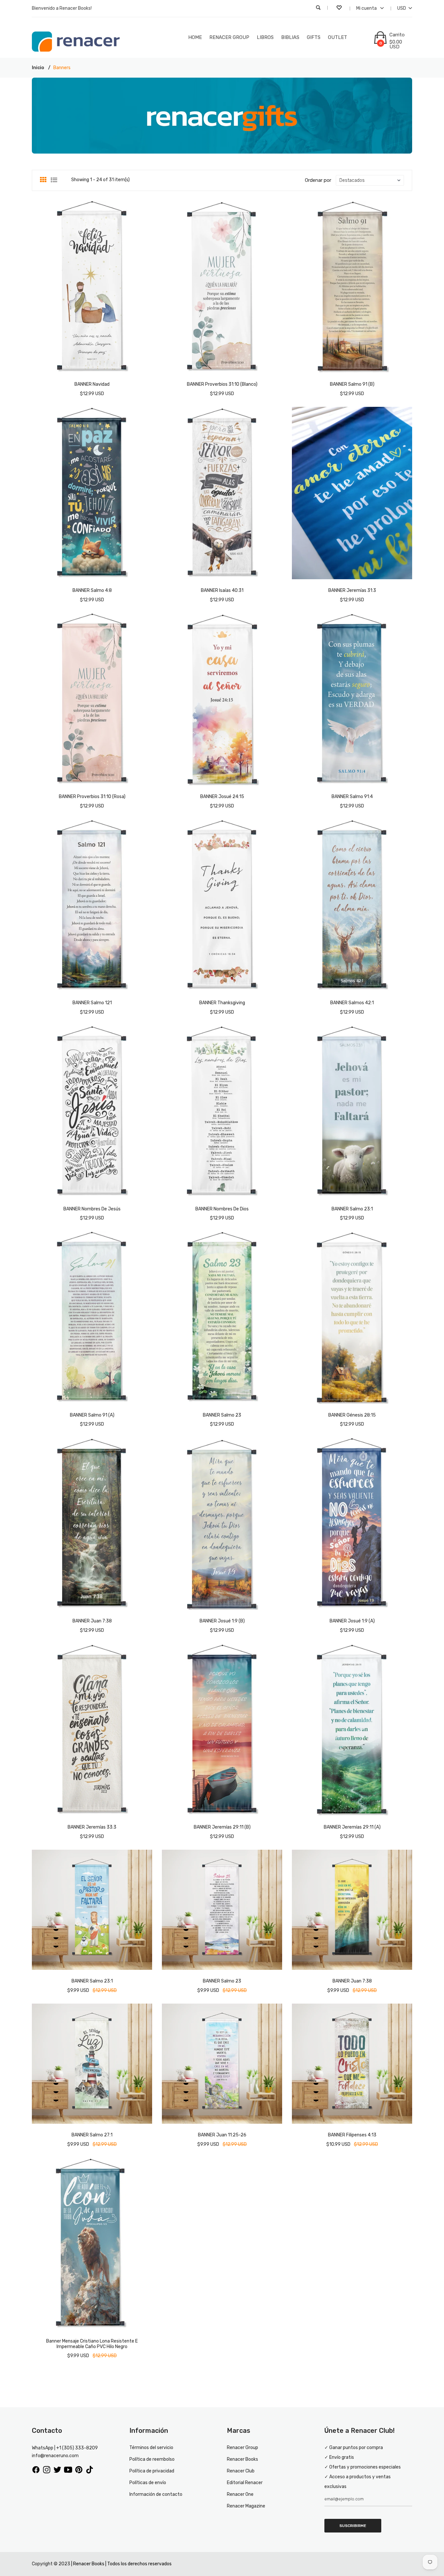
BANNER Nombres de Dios (222, 1209)
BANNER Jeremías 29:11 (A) (352, 1827)
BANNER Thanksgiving (222, 1003)
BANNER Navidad (92, 384)
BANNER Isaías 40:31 (222, 590)
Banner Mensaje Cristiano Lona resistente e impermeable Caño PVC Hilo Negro (92, 2344)
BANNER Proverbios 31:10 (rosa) (92, 797)
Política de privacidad (152, 2471)
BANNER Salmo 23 (222, 1415)
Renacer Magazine (246, 2506)
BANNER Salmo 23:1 (352, 1209)
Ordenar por (318, 180)
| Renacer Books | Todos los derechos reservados (121, 2564)
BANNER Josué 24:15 (222, 797)
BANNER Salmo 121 (92, 1003)
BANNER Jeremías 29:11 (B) (222, 1827)
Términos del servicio (151, 2448)
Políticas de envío (148, 2483)
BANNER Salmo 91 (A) (92, 1415)
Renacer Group (229, 37)
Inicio (38, 68)
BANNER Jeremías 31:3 (352, 590)
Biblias (290, 37)
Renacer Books (242, 2459)
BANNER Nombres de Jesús (92, 1209)
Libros (265, 37)
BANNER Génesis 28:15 (352, 1415)
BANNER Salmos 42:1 (352, 1003)
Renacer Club (241, 2471)
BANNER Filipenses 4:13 (352, 2135)
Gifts (314, 37)
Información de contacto (156, 2494)
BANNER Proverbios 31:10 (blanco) (222, 384)
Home (195, 37)
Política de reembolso (152, 2459)
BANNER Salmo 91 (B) (352, 384)
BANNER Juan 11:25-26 (222, 2135)
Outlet (338, 37)
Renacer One (240, 2494)
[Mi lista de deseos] (340, 8)
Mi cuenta (367, 8)
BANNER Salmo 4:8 (92, 590)
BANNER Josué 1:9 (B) (222, 1621)
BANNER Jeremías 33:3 (92, 1827)
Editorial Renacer (245, 2483)
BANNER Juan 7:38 (92, 1621)
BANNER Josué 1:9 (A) (352, 1621)
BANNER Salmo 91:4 (352, 797)
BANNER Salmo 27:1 (92, 2135)
